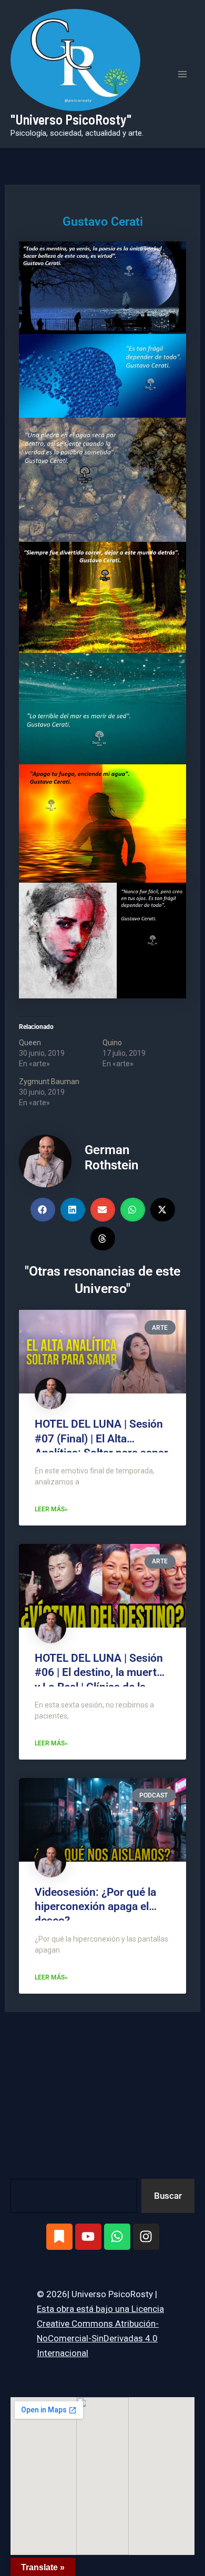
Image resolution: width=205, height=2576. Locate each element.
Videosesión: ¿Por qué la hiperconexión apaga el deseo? (95, 1907)
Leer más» (51, 1509)
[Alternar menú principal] (183, 74)
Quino (112, 1043)
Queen (30, 1043)
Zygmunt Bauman (49, 1082)
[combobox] (74, 2196)
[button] (43, 1210)
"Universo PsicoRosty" (71, 119)
